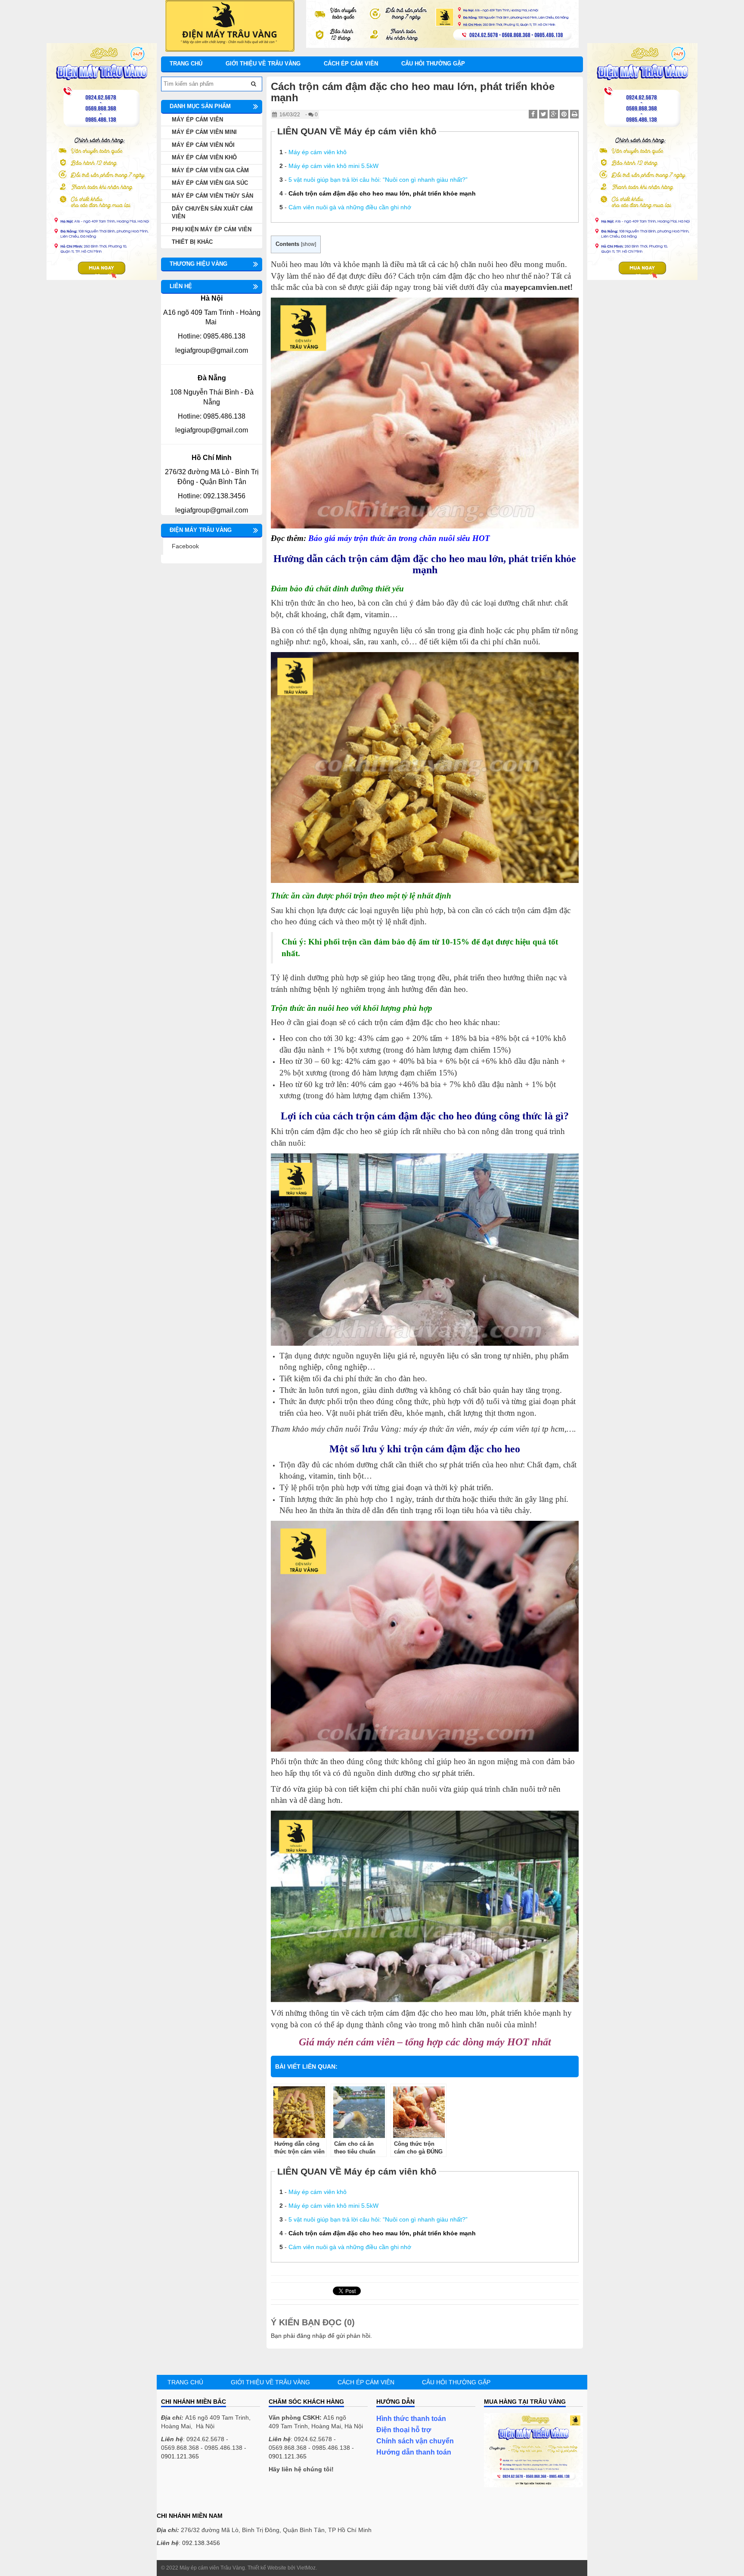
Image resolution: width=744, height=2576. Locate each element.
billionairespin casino (189, 2504)
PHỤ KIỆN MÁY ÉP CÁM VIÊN (212, 229)
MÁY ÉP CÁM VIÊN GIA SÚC (210, 183)
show (308, 244)
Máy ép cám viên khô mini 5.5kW (333, 166)
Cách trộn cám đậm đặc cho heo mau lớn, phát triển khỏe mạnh (382, 193)
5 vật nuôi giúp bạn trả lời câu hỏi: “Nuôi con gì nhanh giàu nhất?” (378, 180)
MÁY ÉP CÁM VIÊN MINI (204, 132)
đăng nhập (311, 2336)
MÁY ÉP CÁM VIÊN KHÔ (204, 157)
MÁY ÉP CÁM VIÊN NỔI (203, 145)
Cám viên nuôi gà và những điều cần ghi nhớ (350, 207)
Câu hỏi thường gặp (433, 64)
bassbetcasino (181, 2478)
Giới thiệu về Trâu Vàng (263, 64)
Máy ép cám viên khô (318, 152)
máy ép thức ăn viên (437, 1429)
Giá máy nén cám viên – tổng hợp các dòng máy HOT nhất (425, 2042)
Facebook (185, 546)
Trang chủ (186, 64)
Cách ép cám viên (351, 64)
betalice (172, 2486)
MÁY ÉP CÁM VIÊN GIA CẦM (210, 170)
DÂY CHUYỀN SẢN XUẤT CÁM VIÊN (212, 213)
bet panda (175, 2495)
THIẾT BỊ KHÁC (192, 242)
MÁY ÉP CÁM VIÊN (197, 120)
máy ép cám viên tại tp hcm (519, 1429)
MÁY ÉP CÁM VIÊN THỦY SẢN (212, 196)
